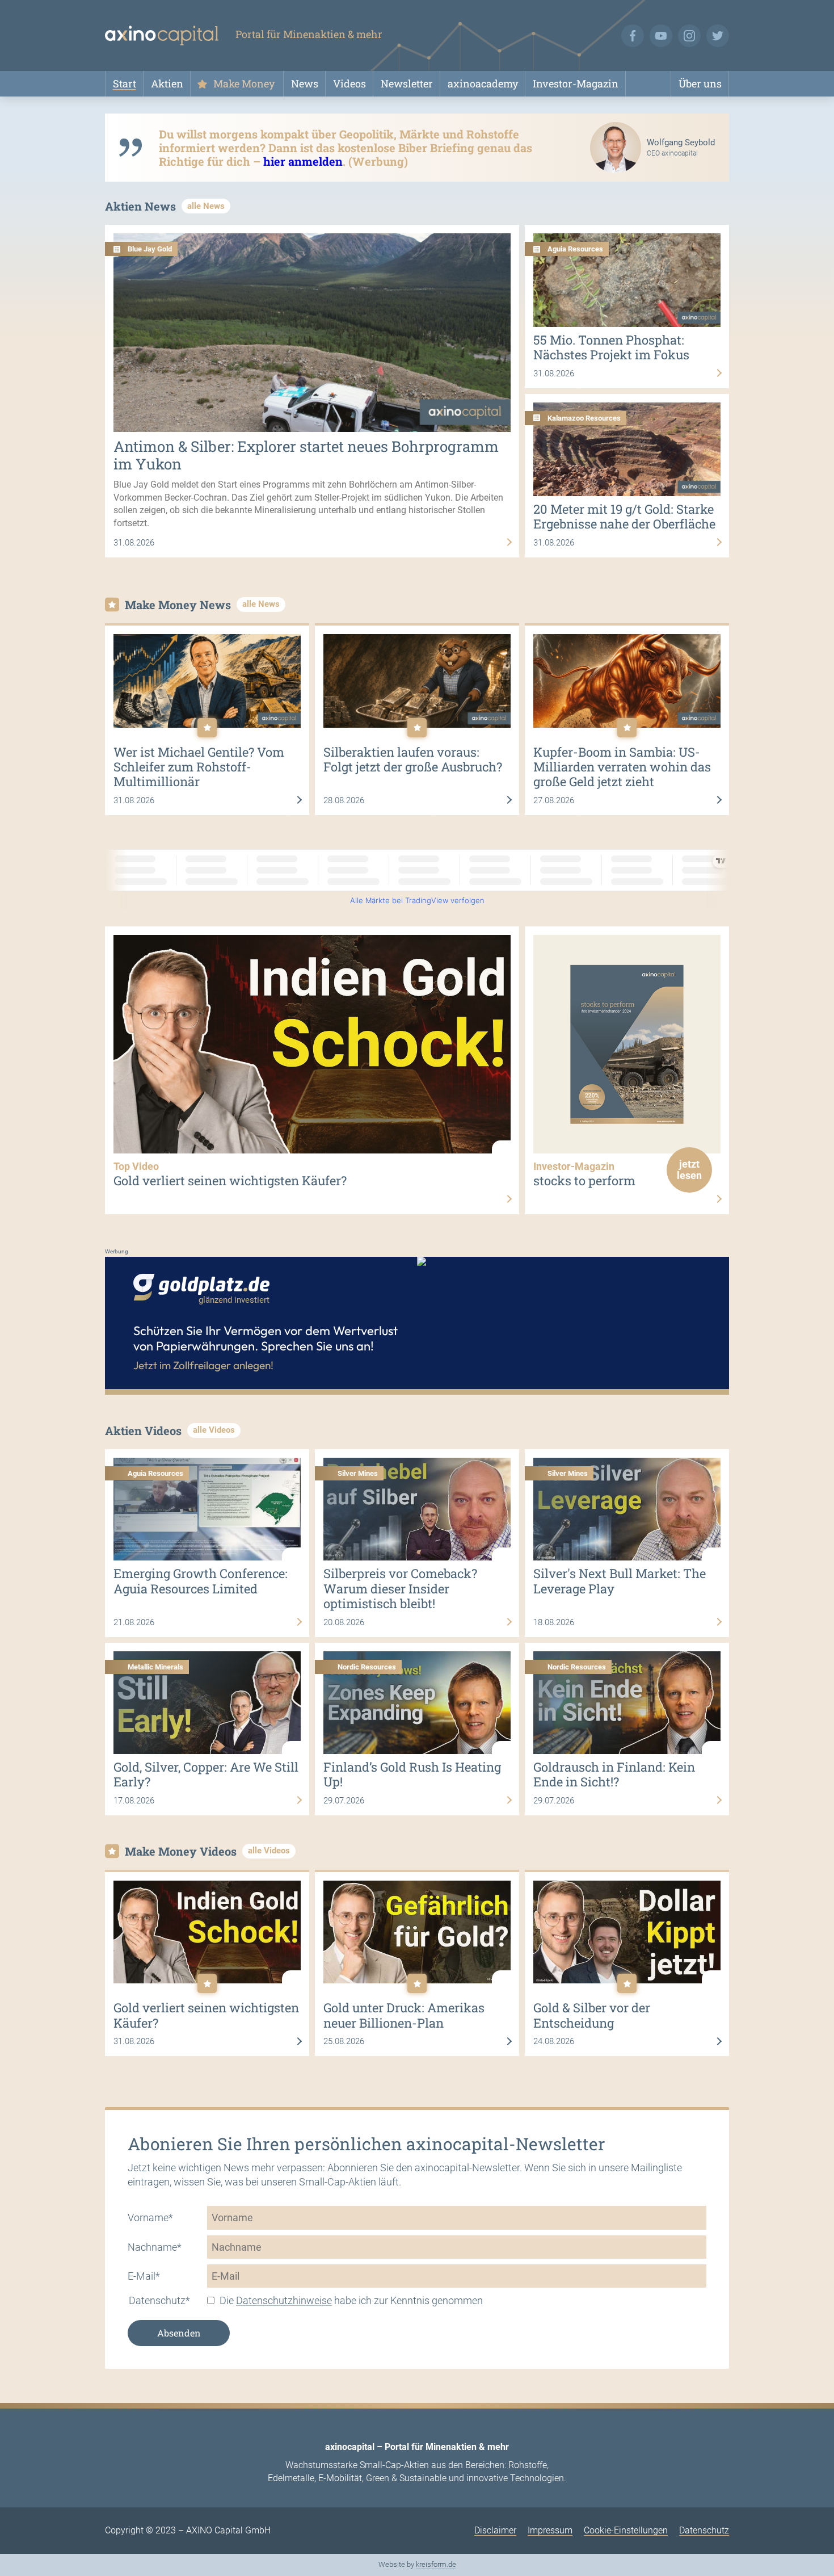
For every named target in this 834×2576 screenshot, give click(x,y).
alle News (206, 206)
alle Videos (214, 1430)
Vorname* (150, 2218)
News (305, 83)
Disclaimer (495, 2530)
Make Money (244, 83)
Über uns (700, 83)
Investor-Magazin (576, 83)
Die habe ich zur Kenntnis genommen (351, 2300)
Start (125, 83)
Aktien (167, 83)
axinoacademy (483, 83)
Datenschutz (704, 2530)
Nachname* (155, 2247)
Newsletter (407, 83)
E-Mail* (144, 2276)
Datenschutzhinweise (284, 2300)
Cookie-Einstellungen (626, 2530)
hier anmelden (303, 161)
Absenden (179, 2333)
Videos (349, 83)
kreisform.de (436, 2564)
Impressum (550, 2530)
